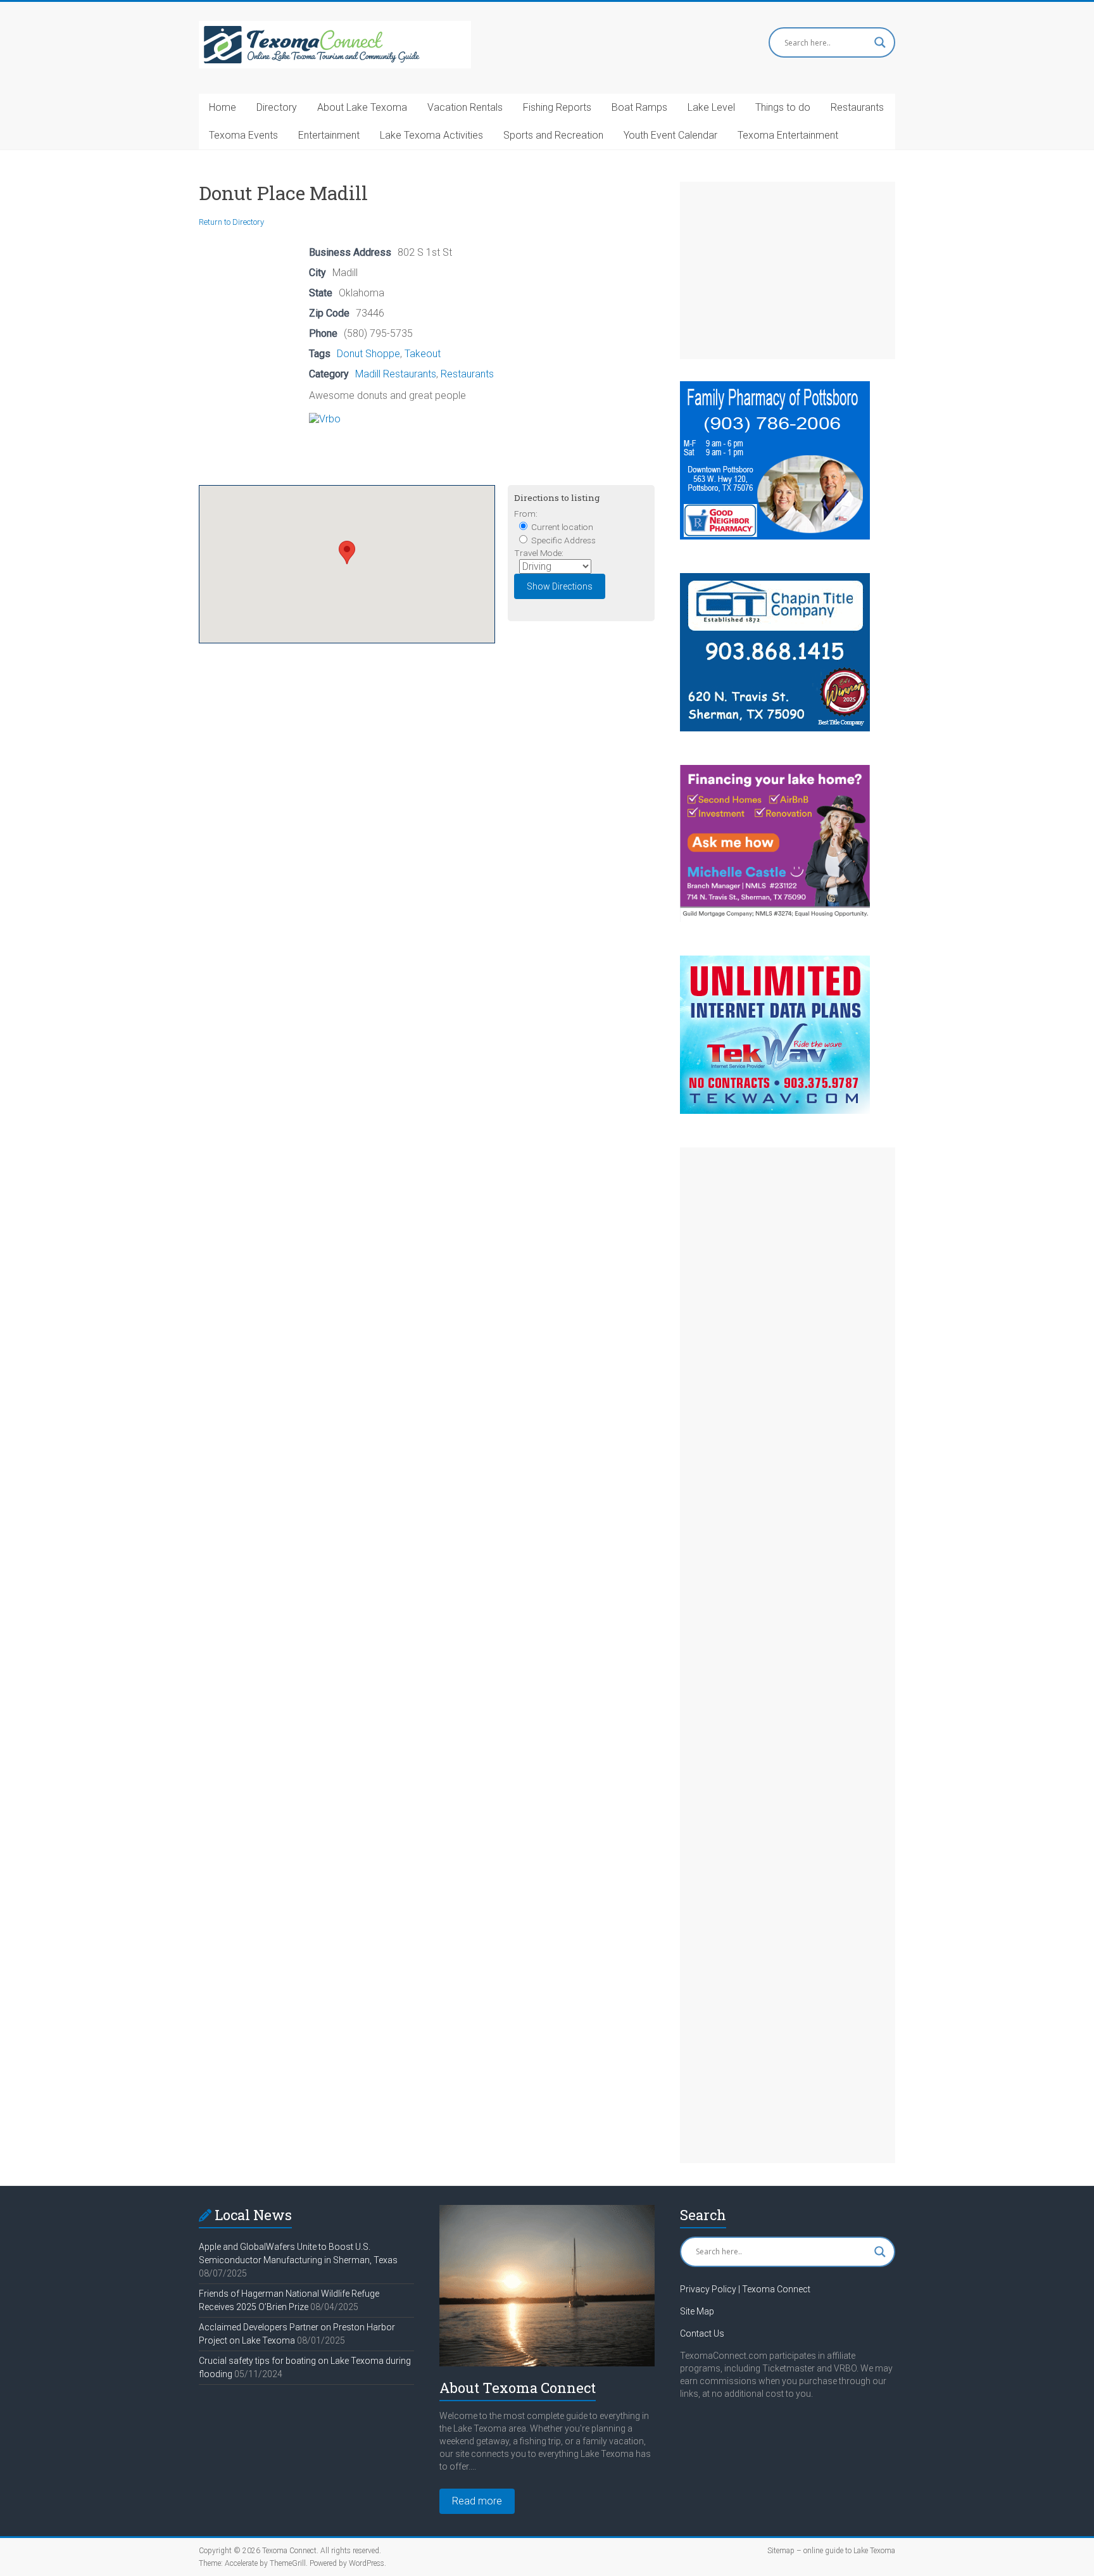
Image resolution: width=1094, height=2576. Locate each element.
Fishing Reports (557, 107)
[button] (347, 552)
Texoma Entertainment (788, 135)
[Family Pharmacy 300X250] (775, 387)
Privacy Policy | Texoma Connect (745, 2289)
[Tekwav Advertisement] (775, 962)
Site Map (697, 2311)
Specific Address (563, 540)
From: (526, 514)
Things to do (783, 107)
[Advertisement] (788, 270)
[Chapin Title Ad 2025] (775, 579)
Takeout (423, 354)
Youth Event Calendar (670, 135)
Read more (477, 2501)
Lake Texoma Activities (431, 135)
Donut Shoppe (368, 354)
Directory (277, 107)
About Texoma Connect (518, 2388)
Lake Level (711, 107)
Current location (561, 527)
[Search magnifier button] (880, 42)
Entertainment (329, 135)
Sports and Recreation (553, 135)
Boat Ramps (639, 107)
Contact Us (702, 2333)
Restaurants (857, 107)
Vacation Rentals (465, 107)
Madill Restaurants (396, 374)
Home (223, 107)
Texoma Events (243, 135)
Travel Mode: (539, 553)
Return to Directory (231, 222)
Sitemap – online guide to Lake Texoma (831, 2551)
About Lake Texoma (362, 107)
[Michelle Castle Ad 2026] (775, 771)
